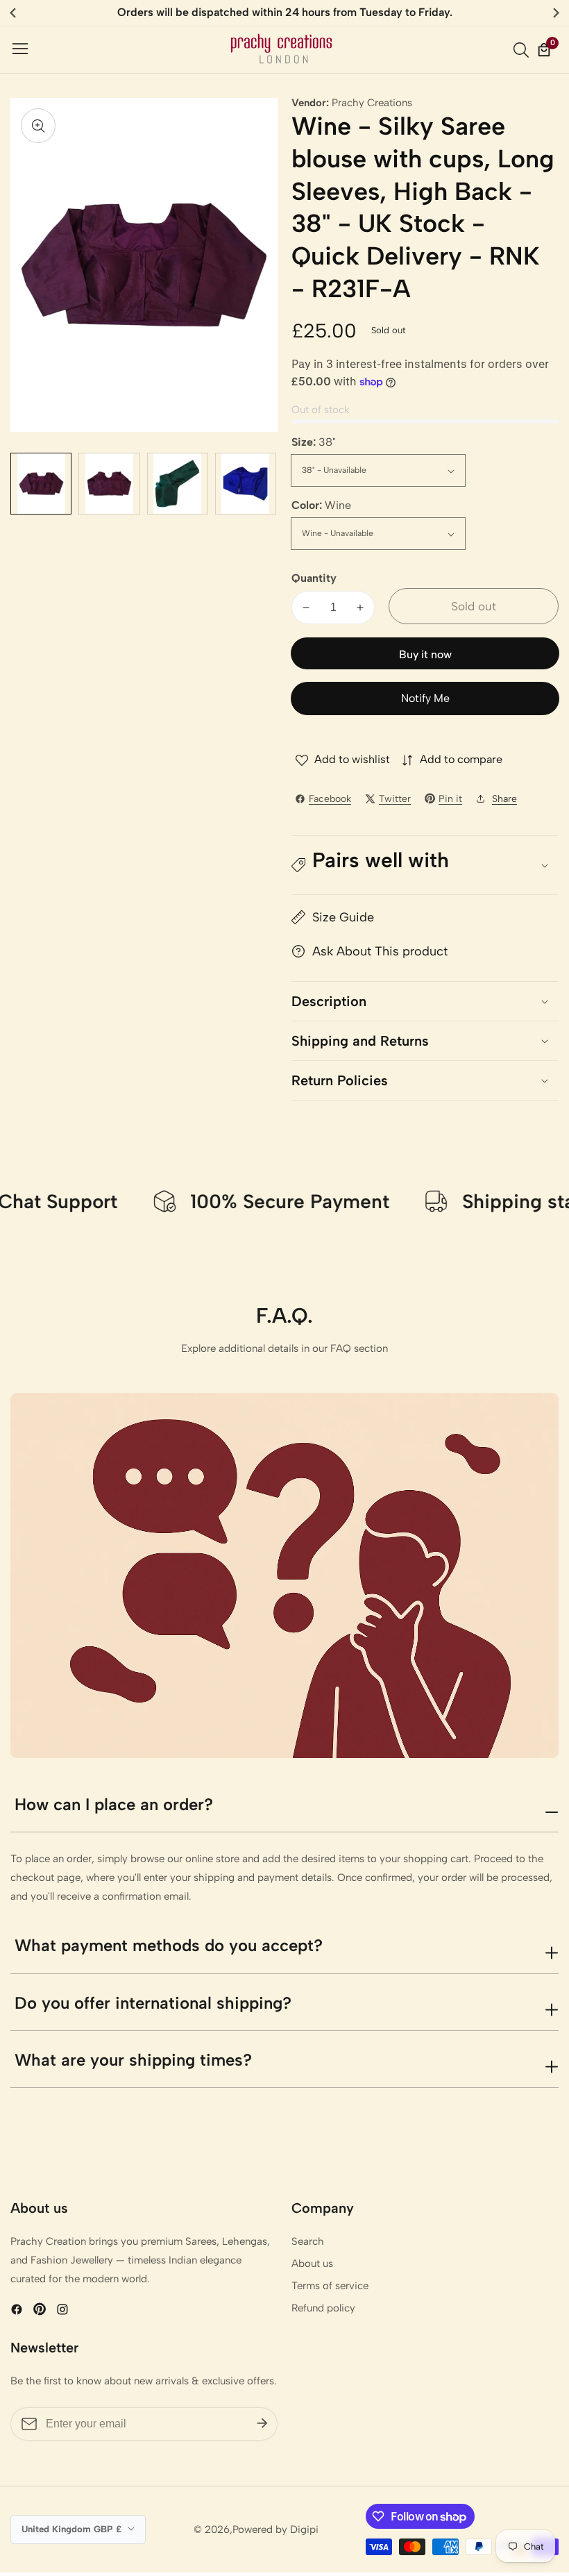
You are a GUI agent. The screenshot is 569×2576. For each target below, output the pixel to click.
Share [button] (504, 799)
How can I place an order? (114, 1804)
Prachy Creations (372, 103)
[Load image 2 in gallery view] (109, 483)
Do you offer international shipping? (153, 2003)
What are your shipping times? (133, 2060)
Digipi (304, 2530)
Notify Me (425, 698)
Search (308, 2241)
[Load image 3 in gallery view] (178, 483)
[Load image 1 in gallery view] (41, 483)
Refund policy (323, 2308)
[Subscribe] (262, 2424)
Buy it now (425, 654)
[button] (425, 865)
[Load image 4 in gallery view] (246, 483)
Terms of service (330, 2286)
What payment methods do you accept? (169, 1945)
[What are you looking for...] (523, 50)
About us (312, 2264)
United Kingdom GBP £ (73, 2529)
